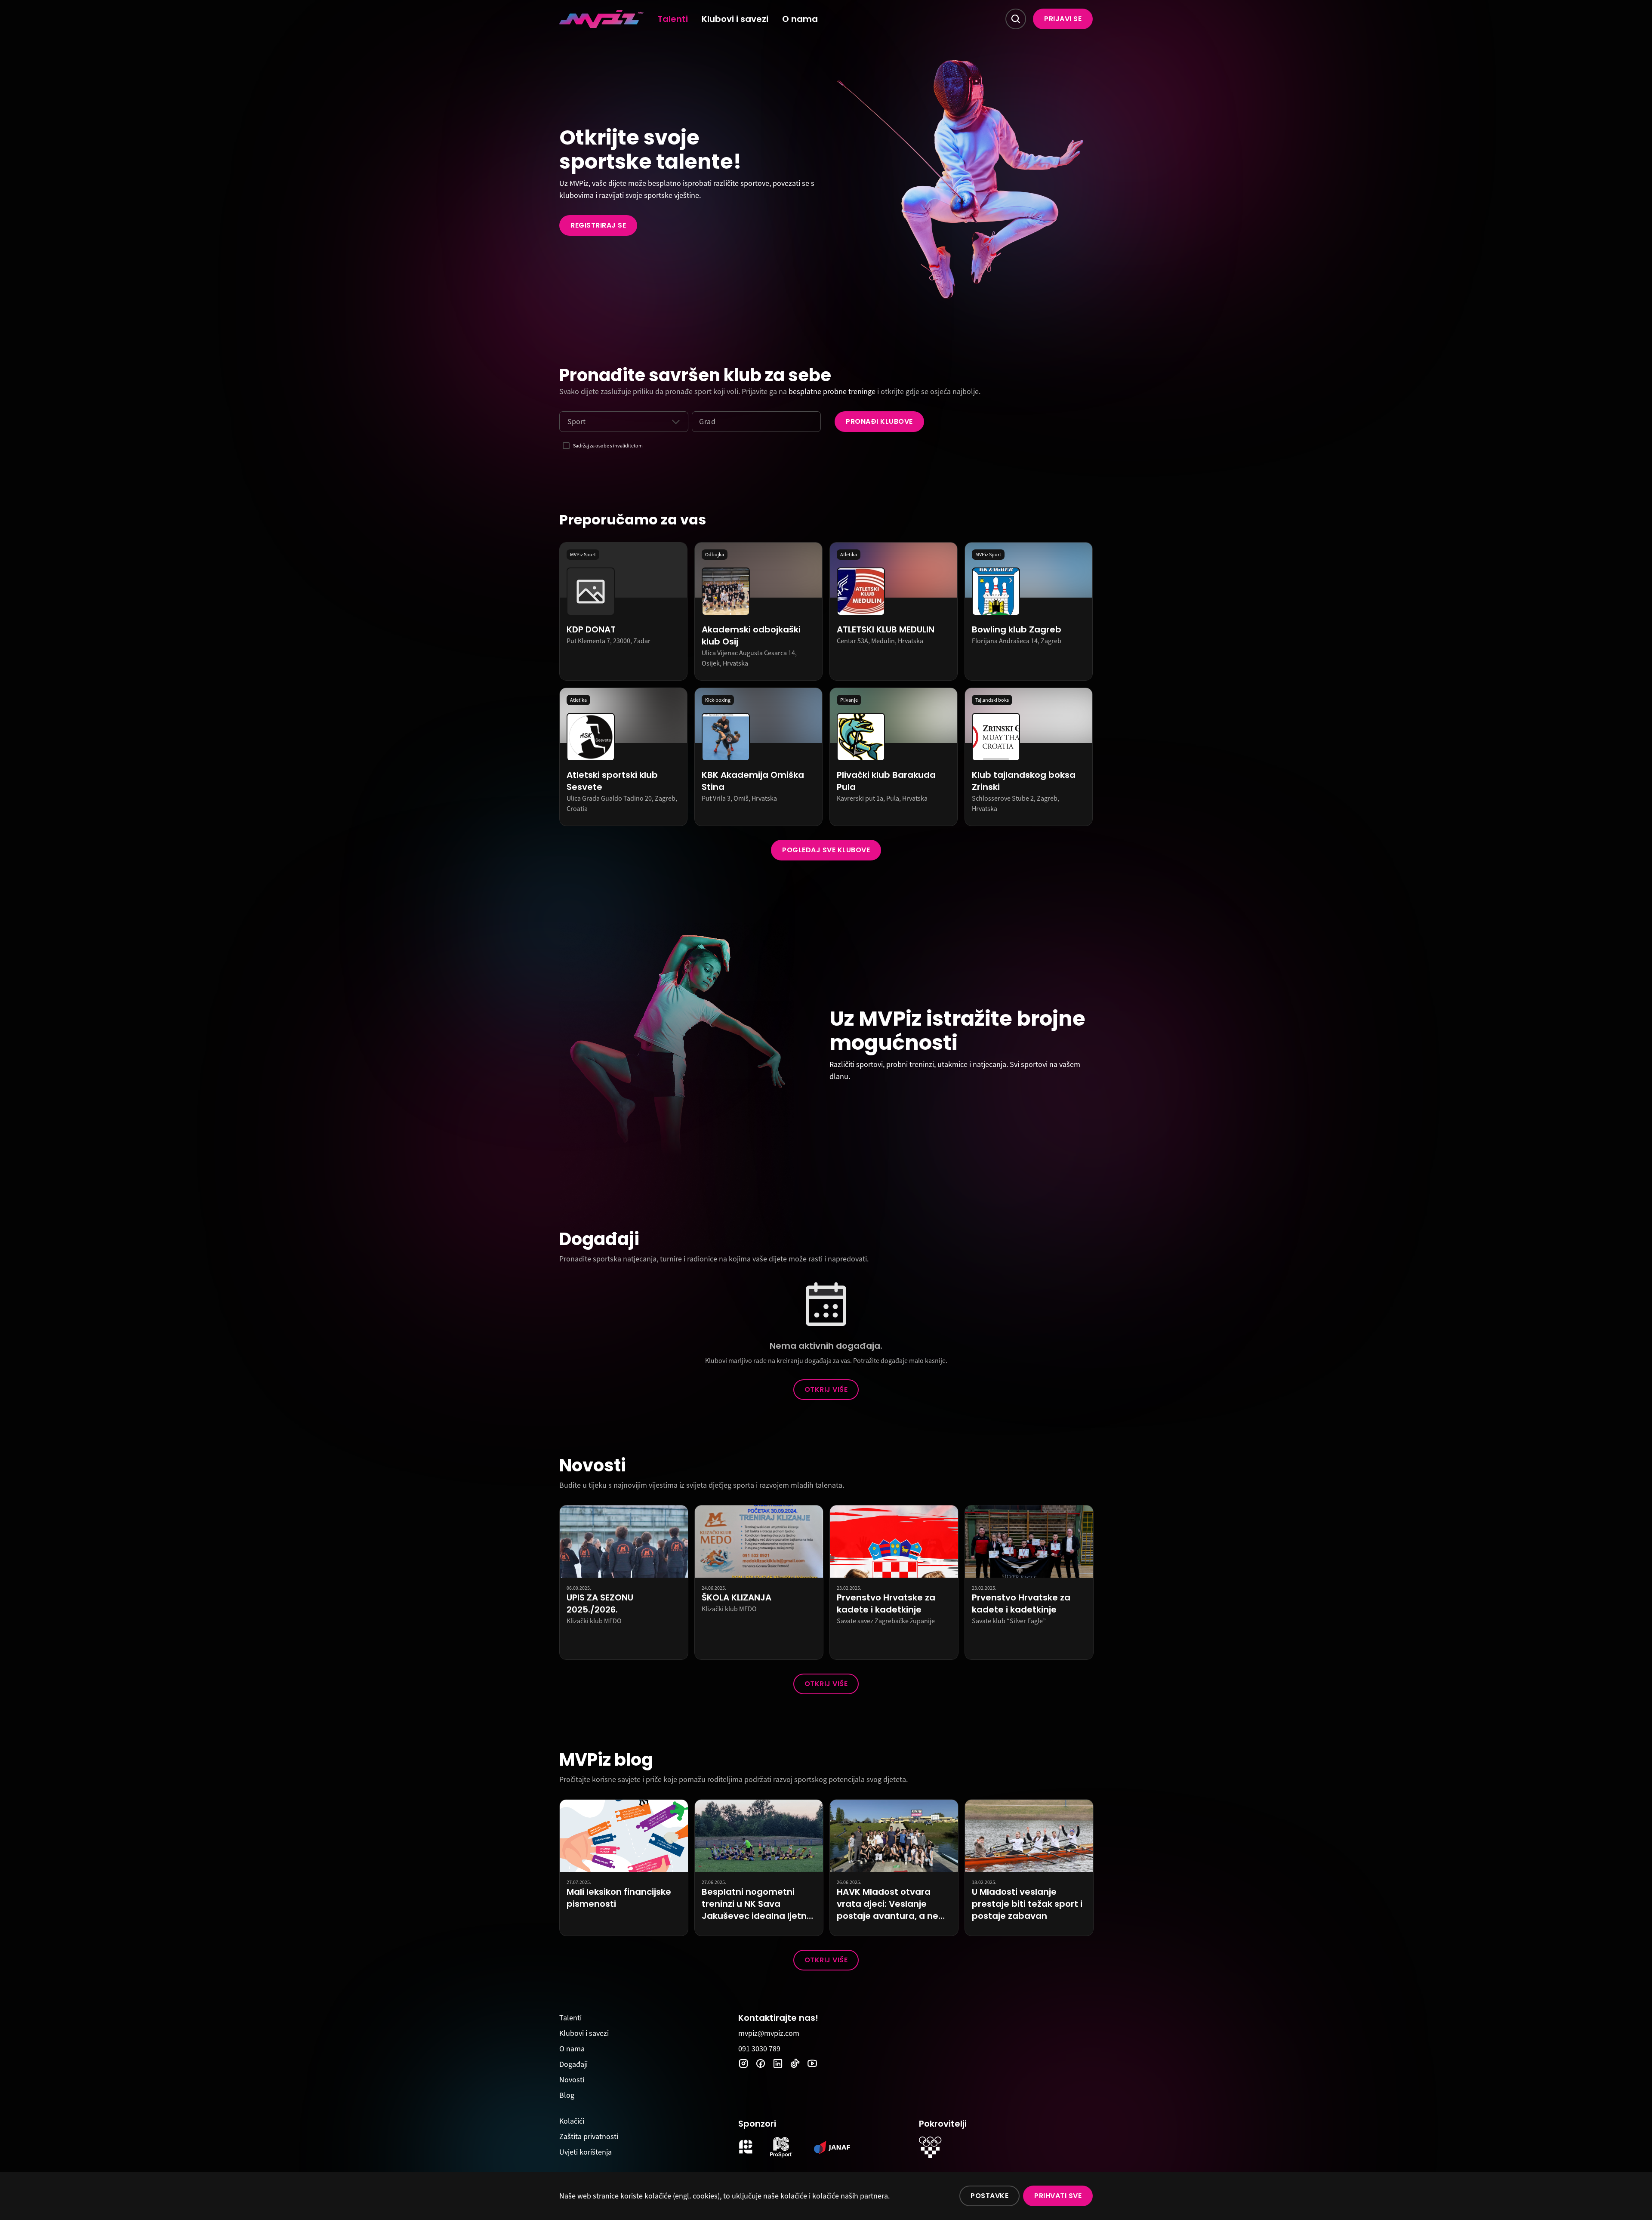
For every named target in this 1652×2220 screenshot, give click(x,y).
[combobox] (567, 422)
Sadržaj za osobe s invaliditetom (608, 446)
